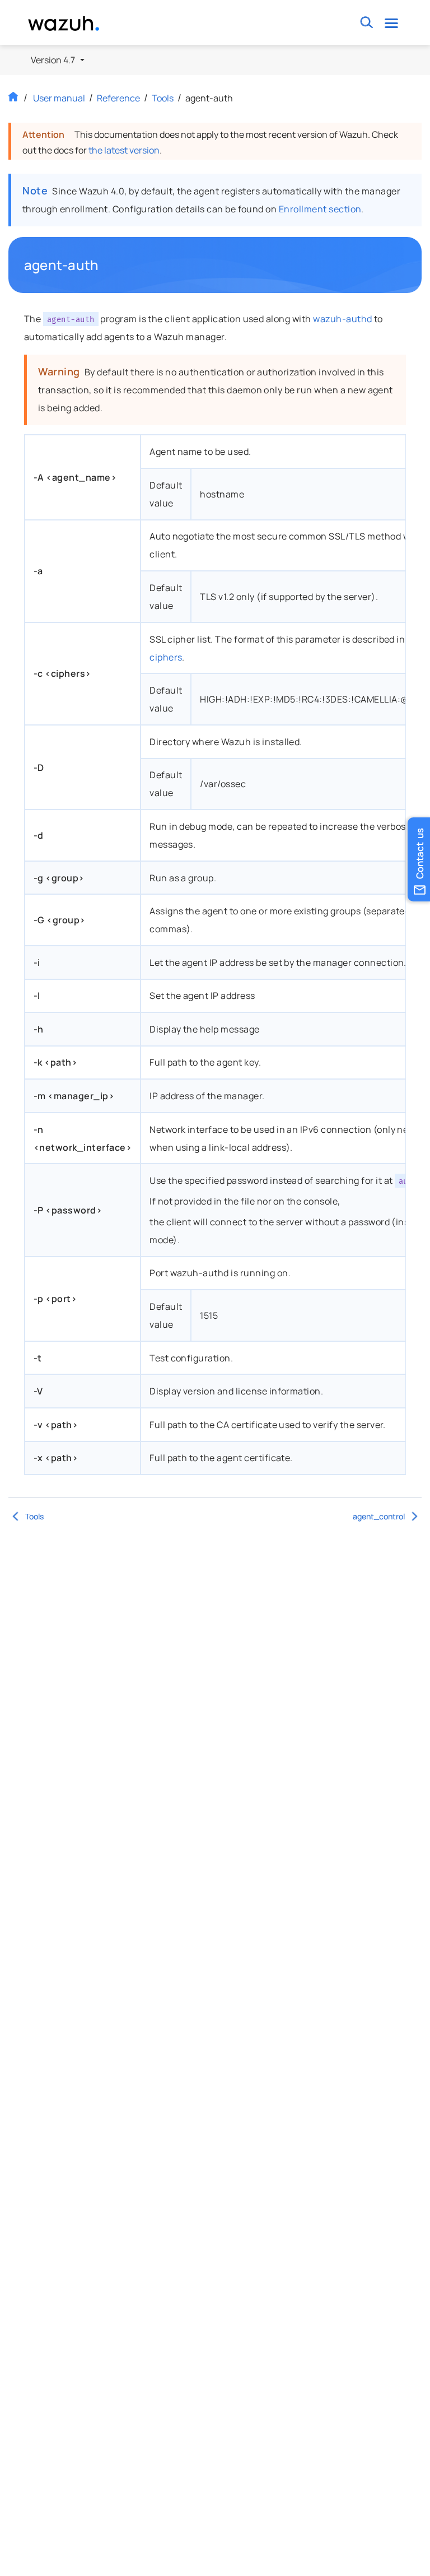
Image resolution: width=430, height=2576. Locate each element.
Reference (118, 98)
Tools (163, 98)
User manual (59, 98)
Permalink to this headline (105, 265)
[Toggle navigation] (392, 23)
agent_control (379, 1516)
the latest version (124, 150)
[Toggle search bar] (367, 23)
